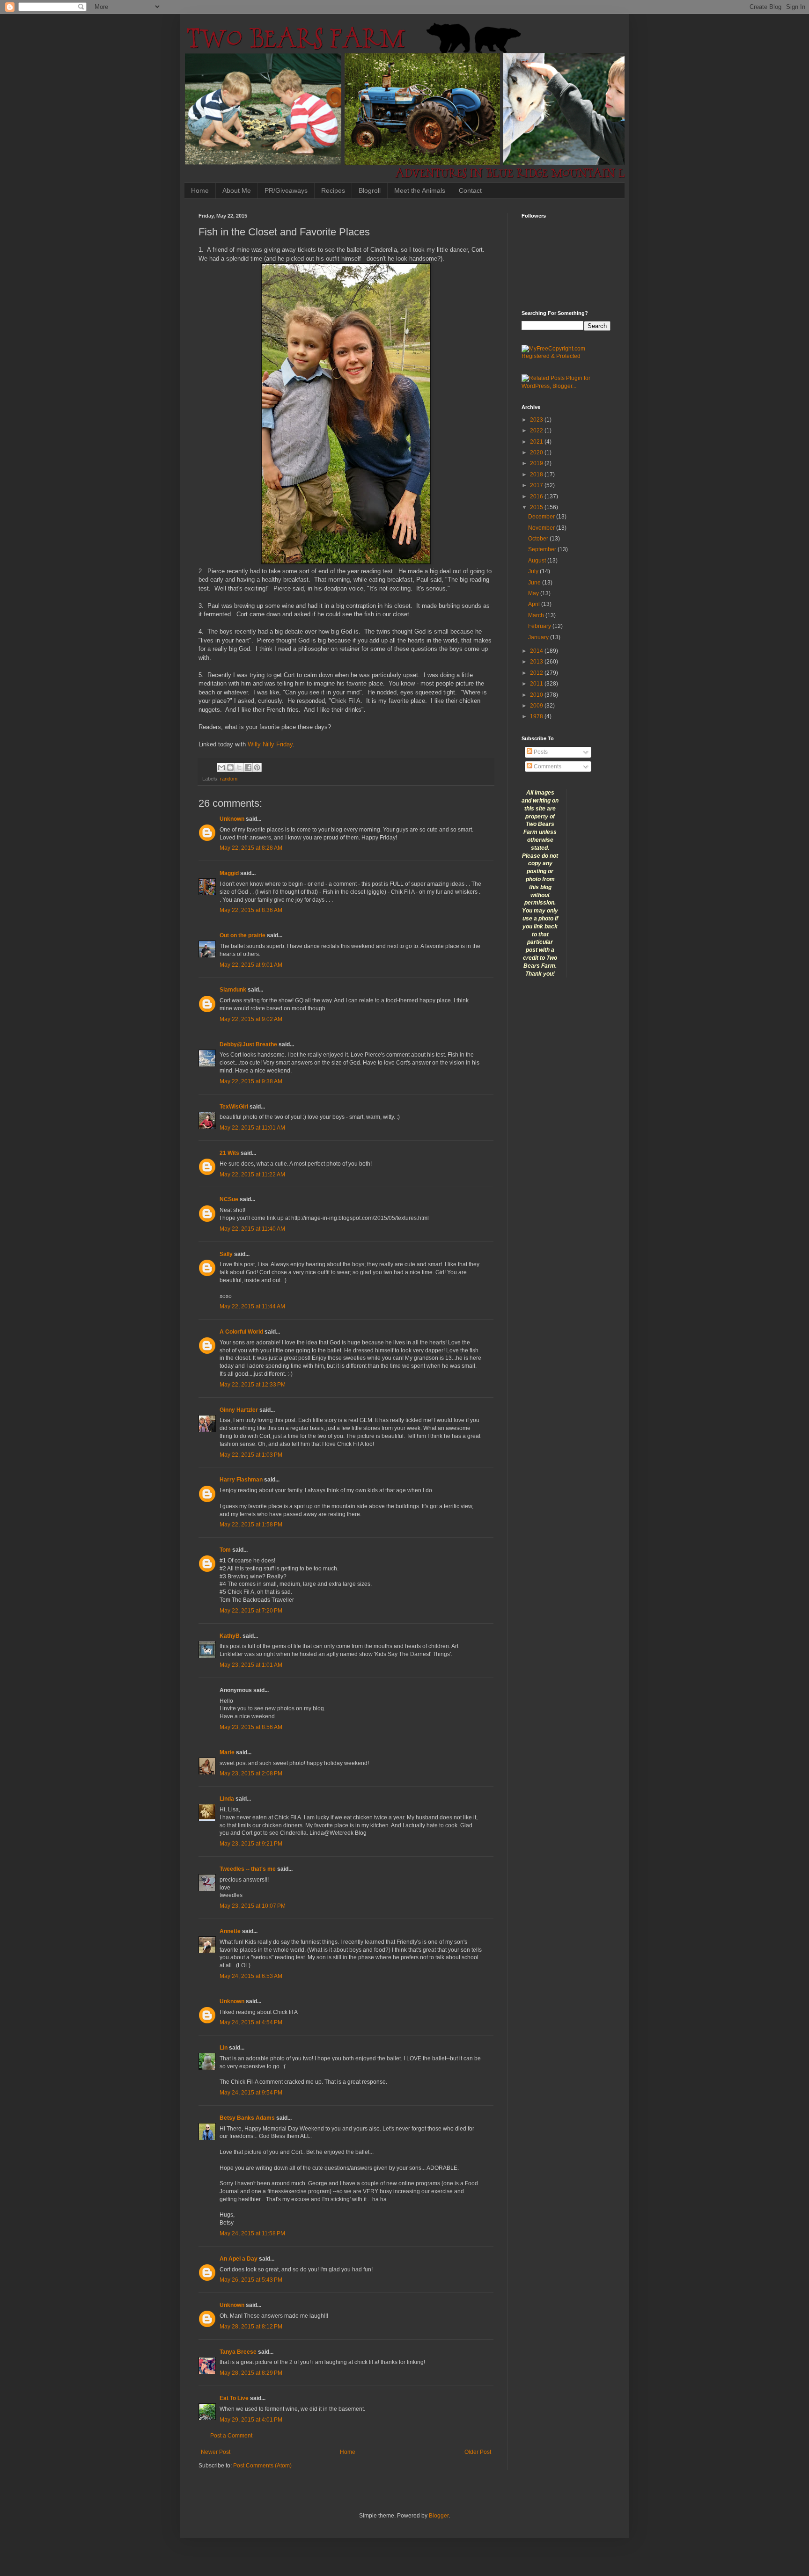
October (539, 539)
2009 (537, 706)
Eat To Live (234, 2398)
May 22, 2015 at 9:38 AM (251, 1081)
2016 (537, 496)
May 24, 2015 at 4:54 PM (251, 2022)
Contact (470, 190)
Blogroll (370, 190)
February (540, 626)
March (537, 615)
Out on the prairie (243, 935)
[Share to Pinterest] (257, 767)
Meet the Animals (420, 190)
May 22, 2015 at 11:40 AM (252, 1229)
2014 (537, 651)
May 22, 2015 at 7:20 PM (251, 1611)
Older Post (478, 2452)
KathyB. (230, 1636)
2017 (537, 485)
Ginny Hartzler (239, 1410)
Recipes (333, 190)
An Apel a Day (239, 2259)
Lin (224, 2048)
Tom (225, 1550)
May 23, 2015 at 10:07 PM (253, 1906)
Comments (547, 766)
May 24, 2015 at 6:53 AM (251, 1976)
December (542, 517)
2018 (537, 474)
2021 (537, 442)
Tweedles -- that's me (248, 1869)
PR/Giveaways (286, 190)
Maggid (229, 873)
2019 (537, 463)
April (535, 604)
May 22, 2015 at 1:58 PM (251, 1525)
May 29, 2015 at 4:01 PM (251, 2420)
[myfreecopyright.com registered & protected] (566, 356)
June (535, 583)
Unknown (232, 819)
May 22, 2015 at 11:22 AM (252, 1175)
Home (200, 190)
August (538, 561)
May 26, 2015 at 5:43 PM (251, 2280)
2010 (537, 695)
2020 (537, 452)
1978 (537, 716)
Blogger (439, 2516)
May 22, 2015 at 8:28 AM (251, 848)
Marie (228, 1752)
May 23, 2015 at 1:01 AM (251, 1665)
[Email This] (221, 767)
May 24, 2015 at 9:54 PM (251, 2093)
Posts (540, 752)
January (539, 637)
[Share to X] (239, 767)
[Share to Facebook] (248, 767)
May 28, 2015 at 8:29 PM (251, 2373)
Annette (230, 1931)
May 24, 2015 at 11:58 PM (252, 2233)
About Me (237, 190)
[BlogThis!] (230, 767)
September (543, 549)
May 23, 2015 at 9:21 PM (251, 1844)
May (534, 593)
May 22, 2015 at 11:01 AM (252, 1128)
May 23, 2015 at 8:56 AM (251, 1727)
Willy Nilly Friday (270, 744)
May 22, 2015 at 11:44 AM (252, 1306)
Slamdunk (233, 990)
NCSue (229, 1199)
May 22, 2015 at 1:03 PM (251, 1455)
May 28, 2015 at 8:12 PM (251, 2327)
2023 (537, 420)
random (229, 779)
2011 (537, 684)
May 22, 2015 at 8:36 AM (251, 910)
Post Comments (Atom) (262, 2466)
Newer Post (216, 2452)
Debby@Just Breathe (248, 1044)
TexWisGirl (234, 1107)
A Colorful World (241, 1332)
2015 (537, 507)
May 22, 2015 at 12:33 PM (253, 1385)
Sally (226, 1254)
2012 (537, 673)
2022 (537, 431)
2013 (537, 662)
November (542, 528)
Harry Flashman (241, 1480)
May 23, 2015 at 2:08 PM (251, 1773)
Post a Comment (231, 2436)
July (534, 571)
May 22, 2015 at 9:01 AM (251, 965)
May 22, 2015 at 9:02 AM (251, 1019)
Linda (227, 1799)
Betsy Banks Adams (247, 2118)
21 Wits (229, 1153)
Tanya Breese (238, 2352)
